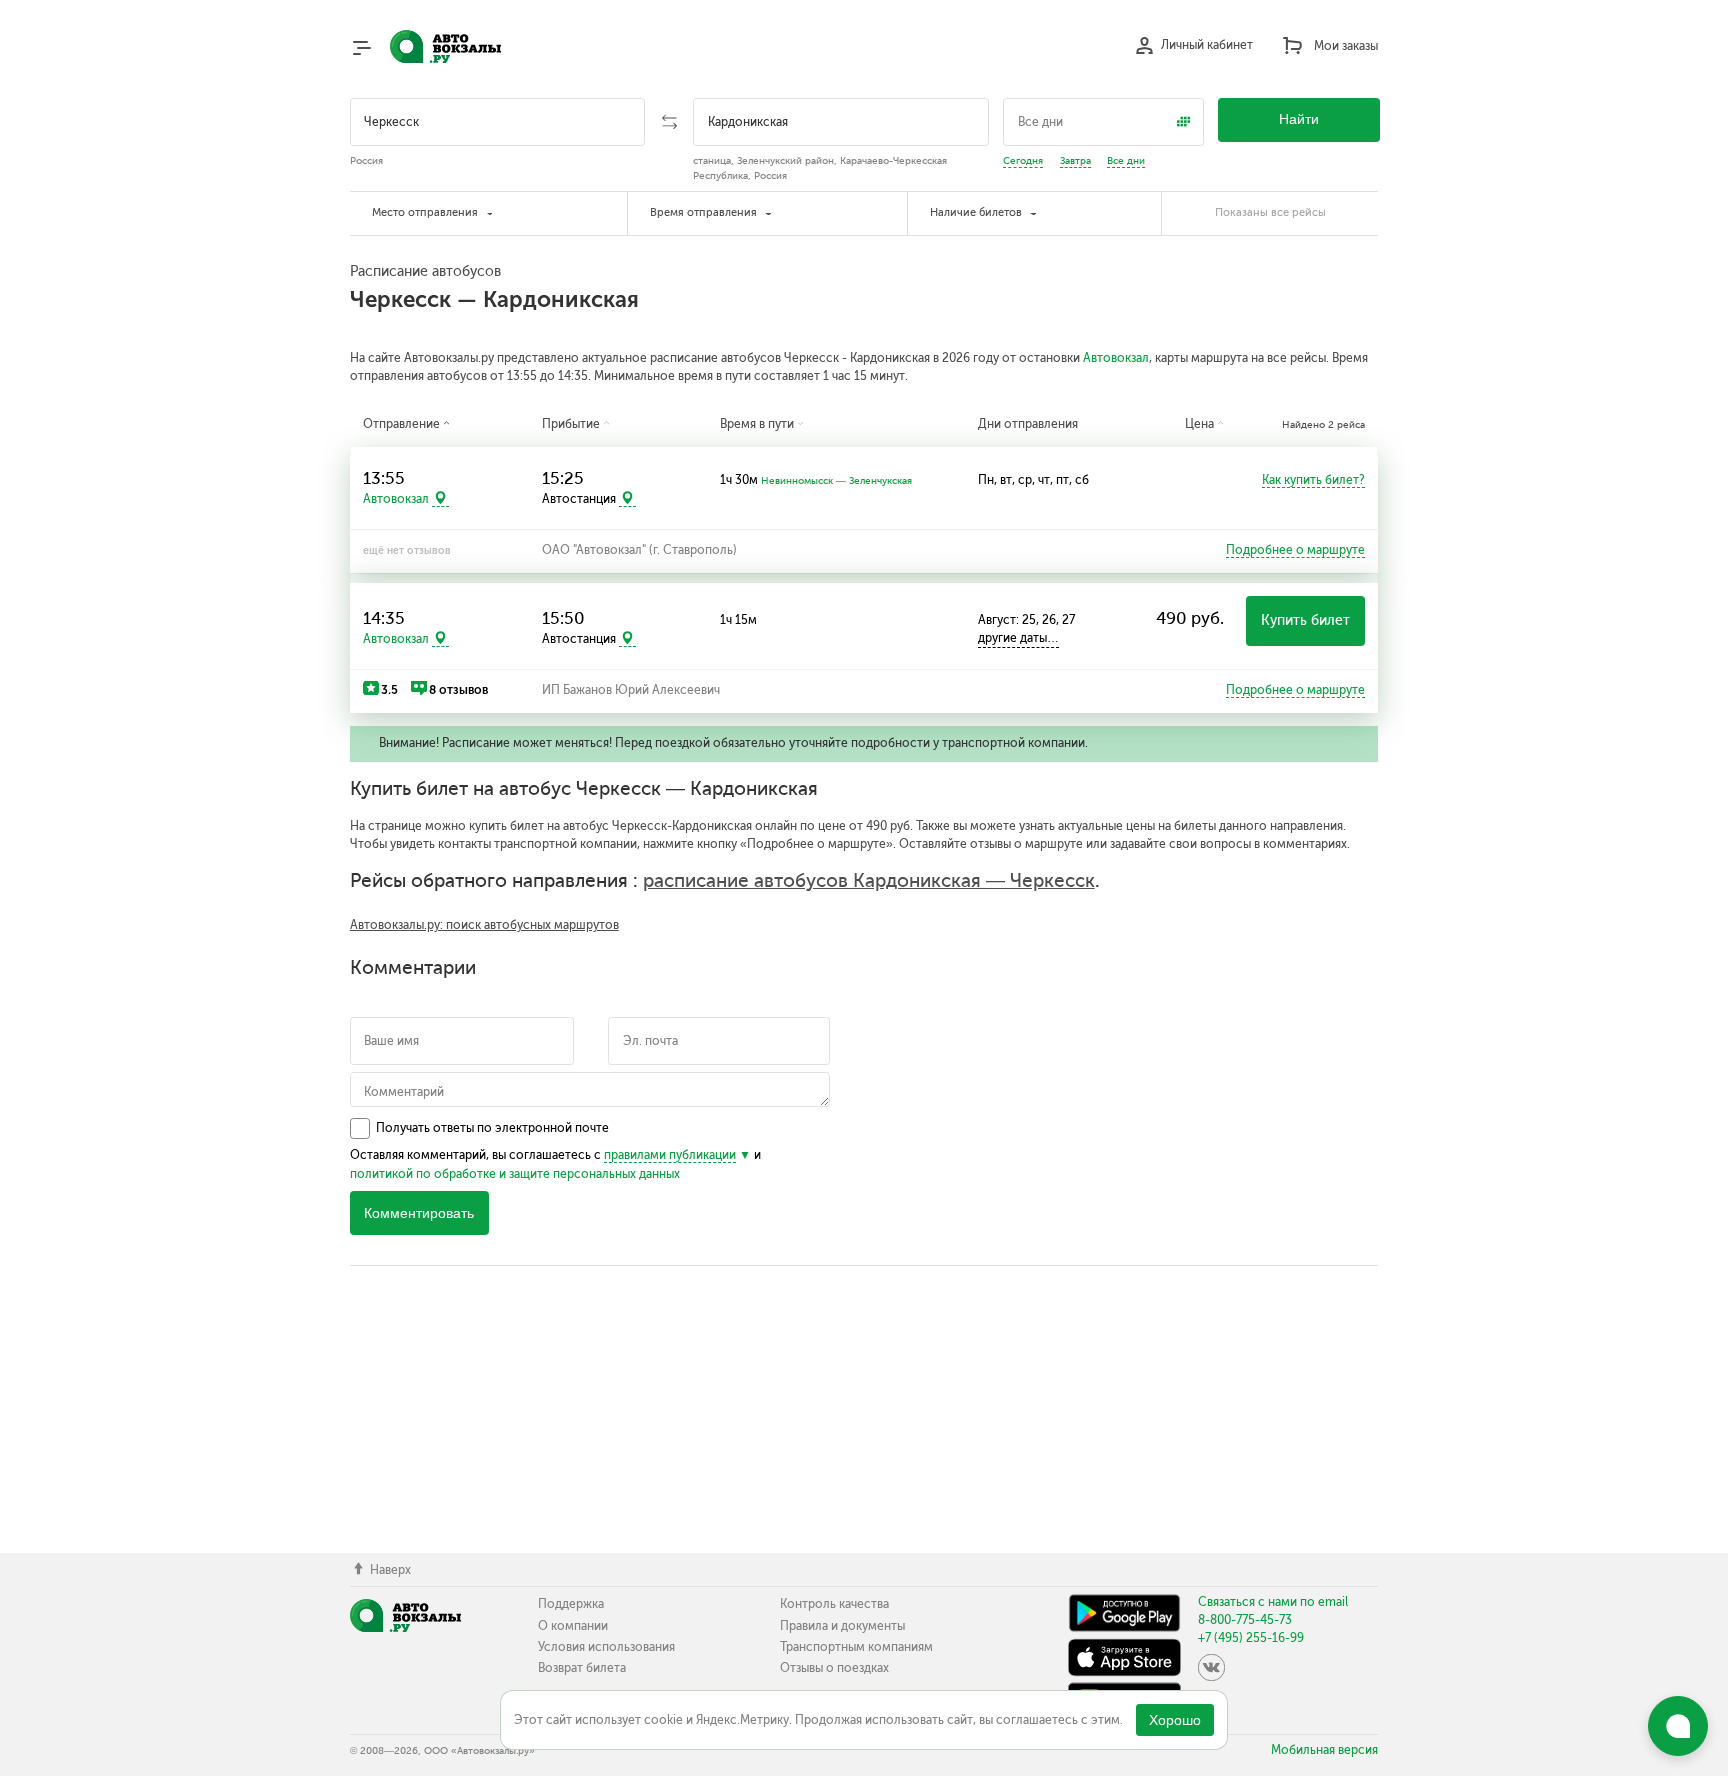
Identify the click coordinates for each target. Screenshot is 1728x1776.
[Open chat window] (1678, 1726)
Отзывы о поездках (834, 1668)
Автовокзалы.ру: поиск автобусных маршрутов (484, 925)
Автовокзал (1116, 358)
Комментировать (419, 1213)
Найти (1299, 119)
